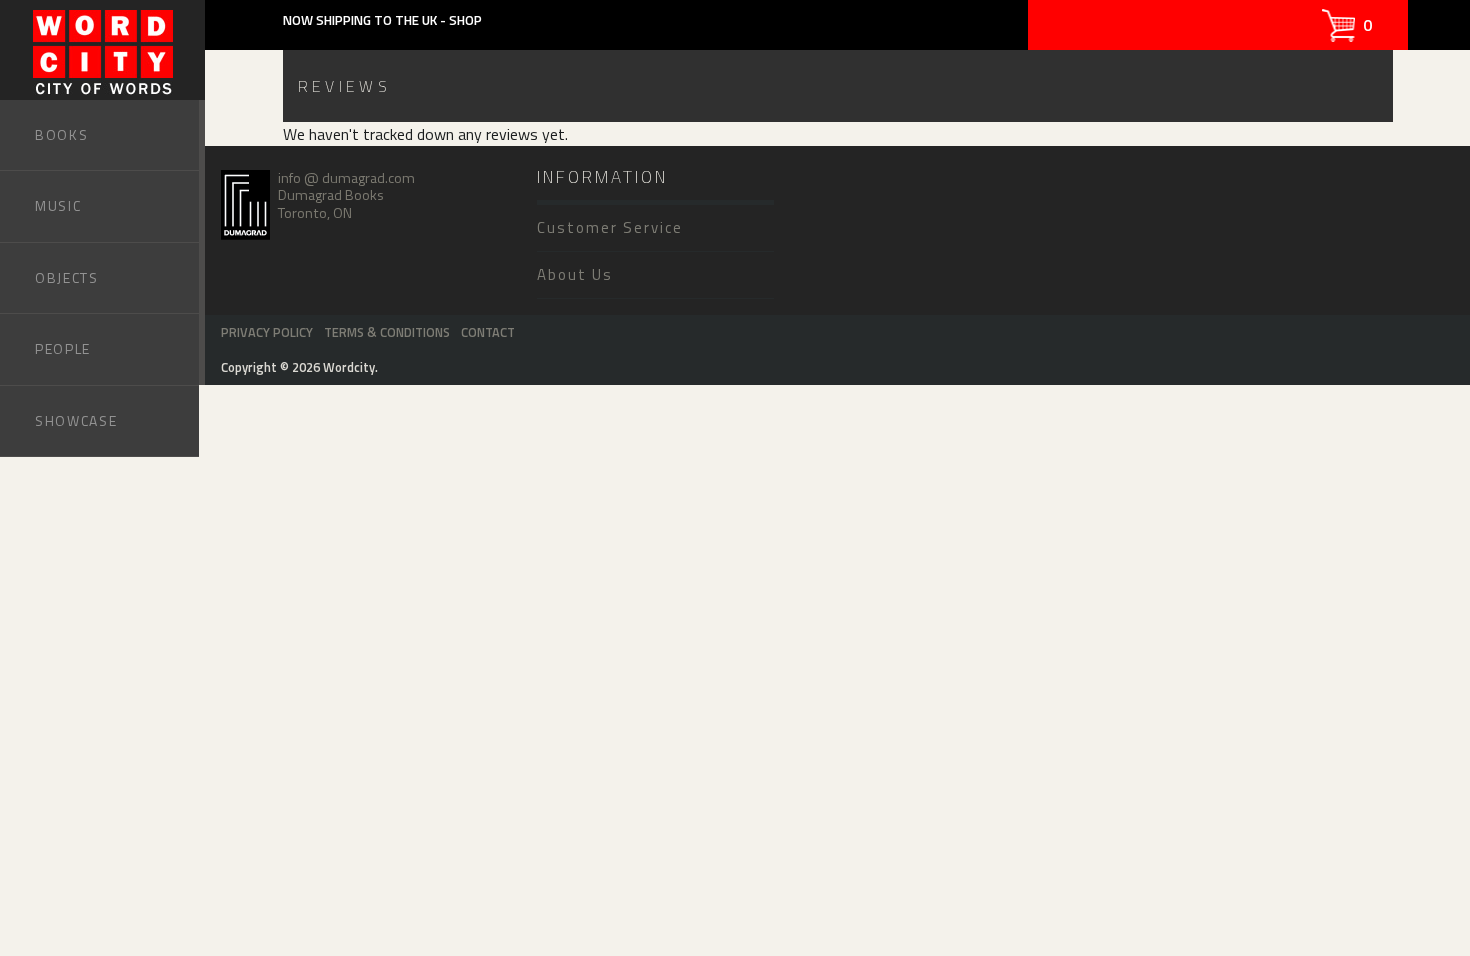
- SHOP (461, 20)
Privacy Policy (267, 332)
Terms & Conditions (387, 332)
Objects (67, 277)
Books (61, 134)
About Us (575, 274)
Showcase (76, 420)
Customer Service (610, 227)
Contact (488, 332)
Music (58, 205)
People (63, 348)
